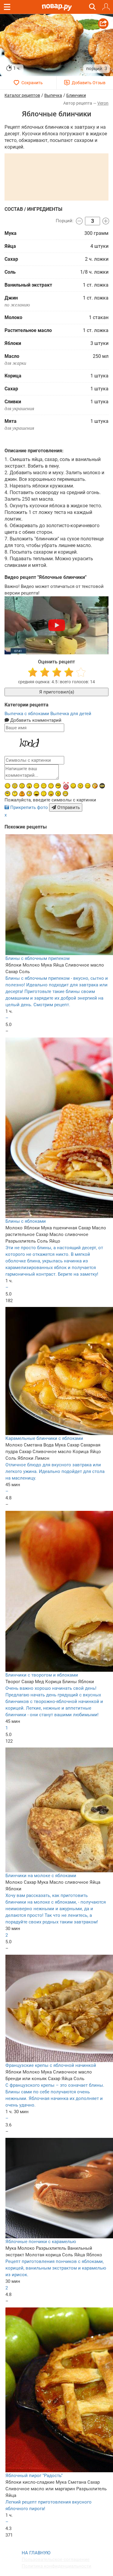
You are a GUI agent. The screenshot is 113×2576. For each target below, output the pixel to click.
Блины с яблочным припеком (38, 958)
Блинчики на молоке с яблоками (41, 1876)
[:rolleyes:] (88, 786)
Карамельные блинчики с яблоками (44, 1438)
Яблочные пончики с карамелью (41, 2242)
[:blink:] (29, 794)
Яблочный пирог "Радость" (34, 2476)
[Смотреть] (57, 625)
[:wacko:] (15, 786)
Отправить (68, 807)
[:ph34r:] (102, 786)
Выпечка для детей (71, 714)
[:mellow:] (44, 794)
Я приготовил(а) (57, 692)
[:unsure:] (8, 794)
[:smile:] (73, 786)
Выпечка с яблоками (27, 714)
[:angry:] (58, 794)
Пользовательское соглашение (56, 2559)
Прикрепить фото (29, 807)
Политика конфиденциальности (56, 2566)
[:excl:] (22, 794)
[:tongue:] (51, 794)
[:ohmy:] (29, 786)
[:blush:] (95, 786)
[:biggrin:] (65, 794)
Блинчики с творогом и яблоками (42, 1675)
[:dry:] (44, 786)
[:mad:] (80, 786)
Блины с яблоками (26, 1221)
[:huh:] (15, 794)
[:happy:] (51, 786)
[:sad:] (22, 786)
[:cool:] (58, 786)
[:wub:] (66, 786)
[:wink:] (8, 786)
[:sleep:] (36, 786)
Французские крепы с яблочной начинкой (51, 2065)
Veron (103, 103)
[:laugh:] (36, 794)
